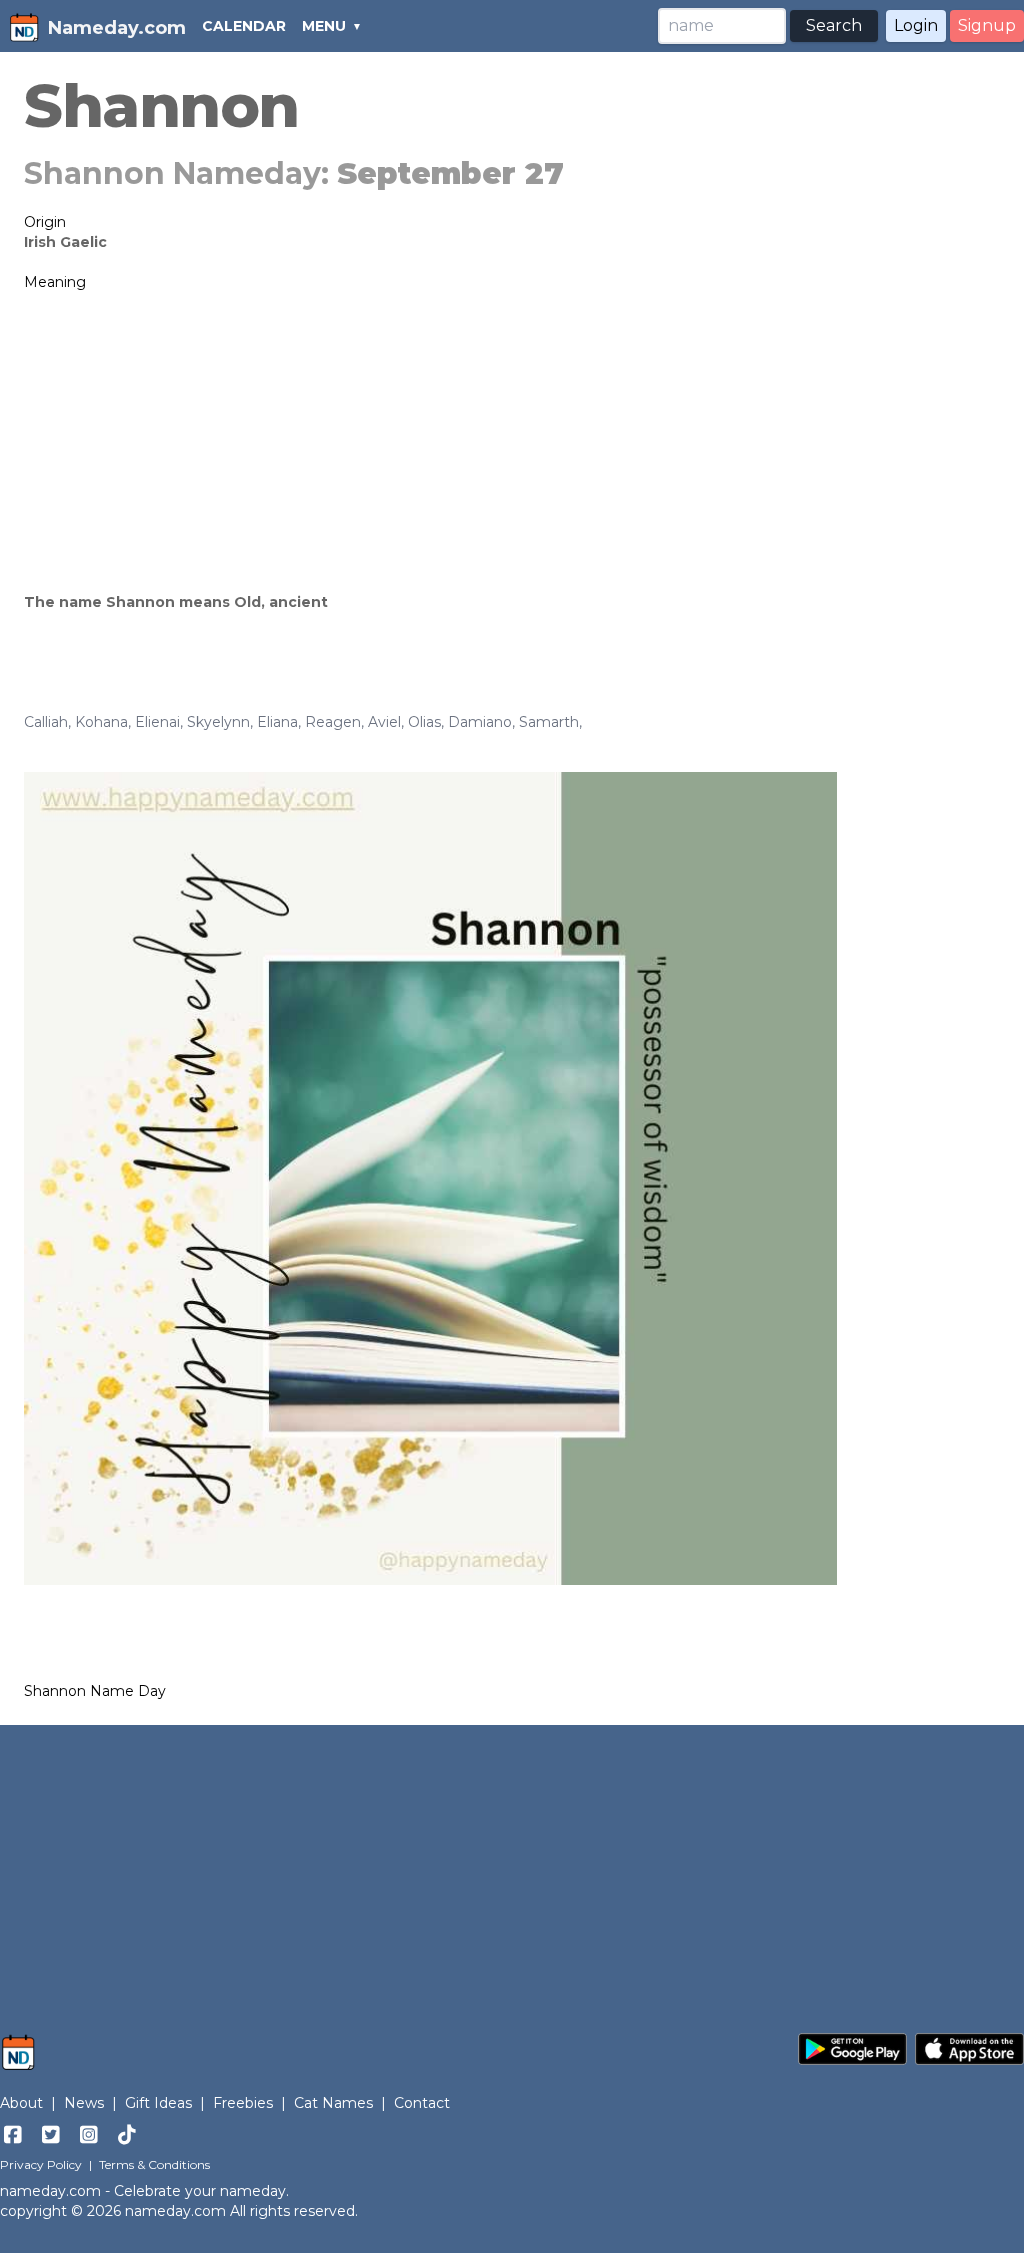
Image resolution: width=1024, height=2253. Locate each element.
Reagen (333, 722)
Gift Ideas (158, 2103)
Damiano (480, 722)
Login (916, 25)
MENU (324, 26)
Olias (424, 722)
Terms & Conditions (154, 2164)
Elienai (157, 722)
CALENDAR (244, 26)
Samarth (549, 722)
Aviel (384, 722)
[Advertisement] (512, 442)
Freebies (243, 2103)
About (21, 2103)
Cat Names (333, 2103)
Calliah (46, 722)
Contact (422, 2103)
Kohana (101, 722)
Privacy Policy (41, 2164)
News (84, 2103)
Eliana (277, 722)
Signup (987, 25)
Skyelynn (218, 722)
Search (834, 25)
